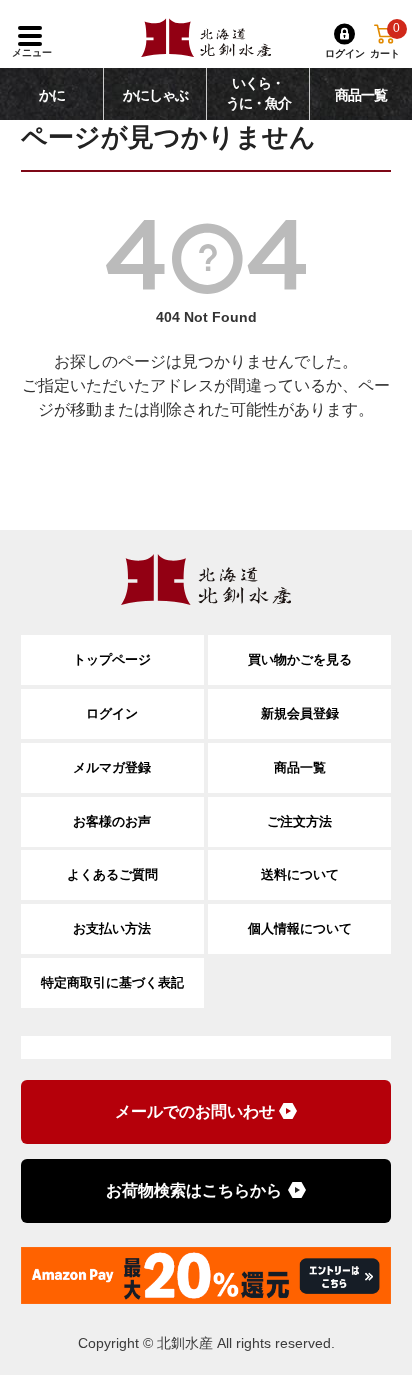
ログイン (112, 713)
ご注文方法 (299, 821)
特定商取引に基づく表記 (112, 982)
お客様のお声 (112, 821)
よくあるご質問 (112, 874)
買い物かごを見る (300, 659)
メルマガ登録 (112, 767)
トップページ (112, 659)
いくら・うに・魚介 (258, 93)
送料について (300, 874)
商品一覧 (300, 767)
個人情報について (300, 928)
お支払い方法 (112, 928)
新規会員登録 (300, 713)
